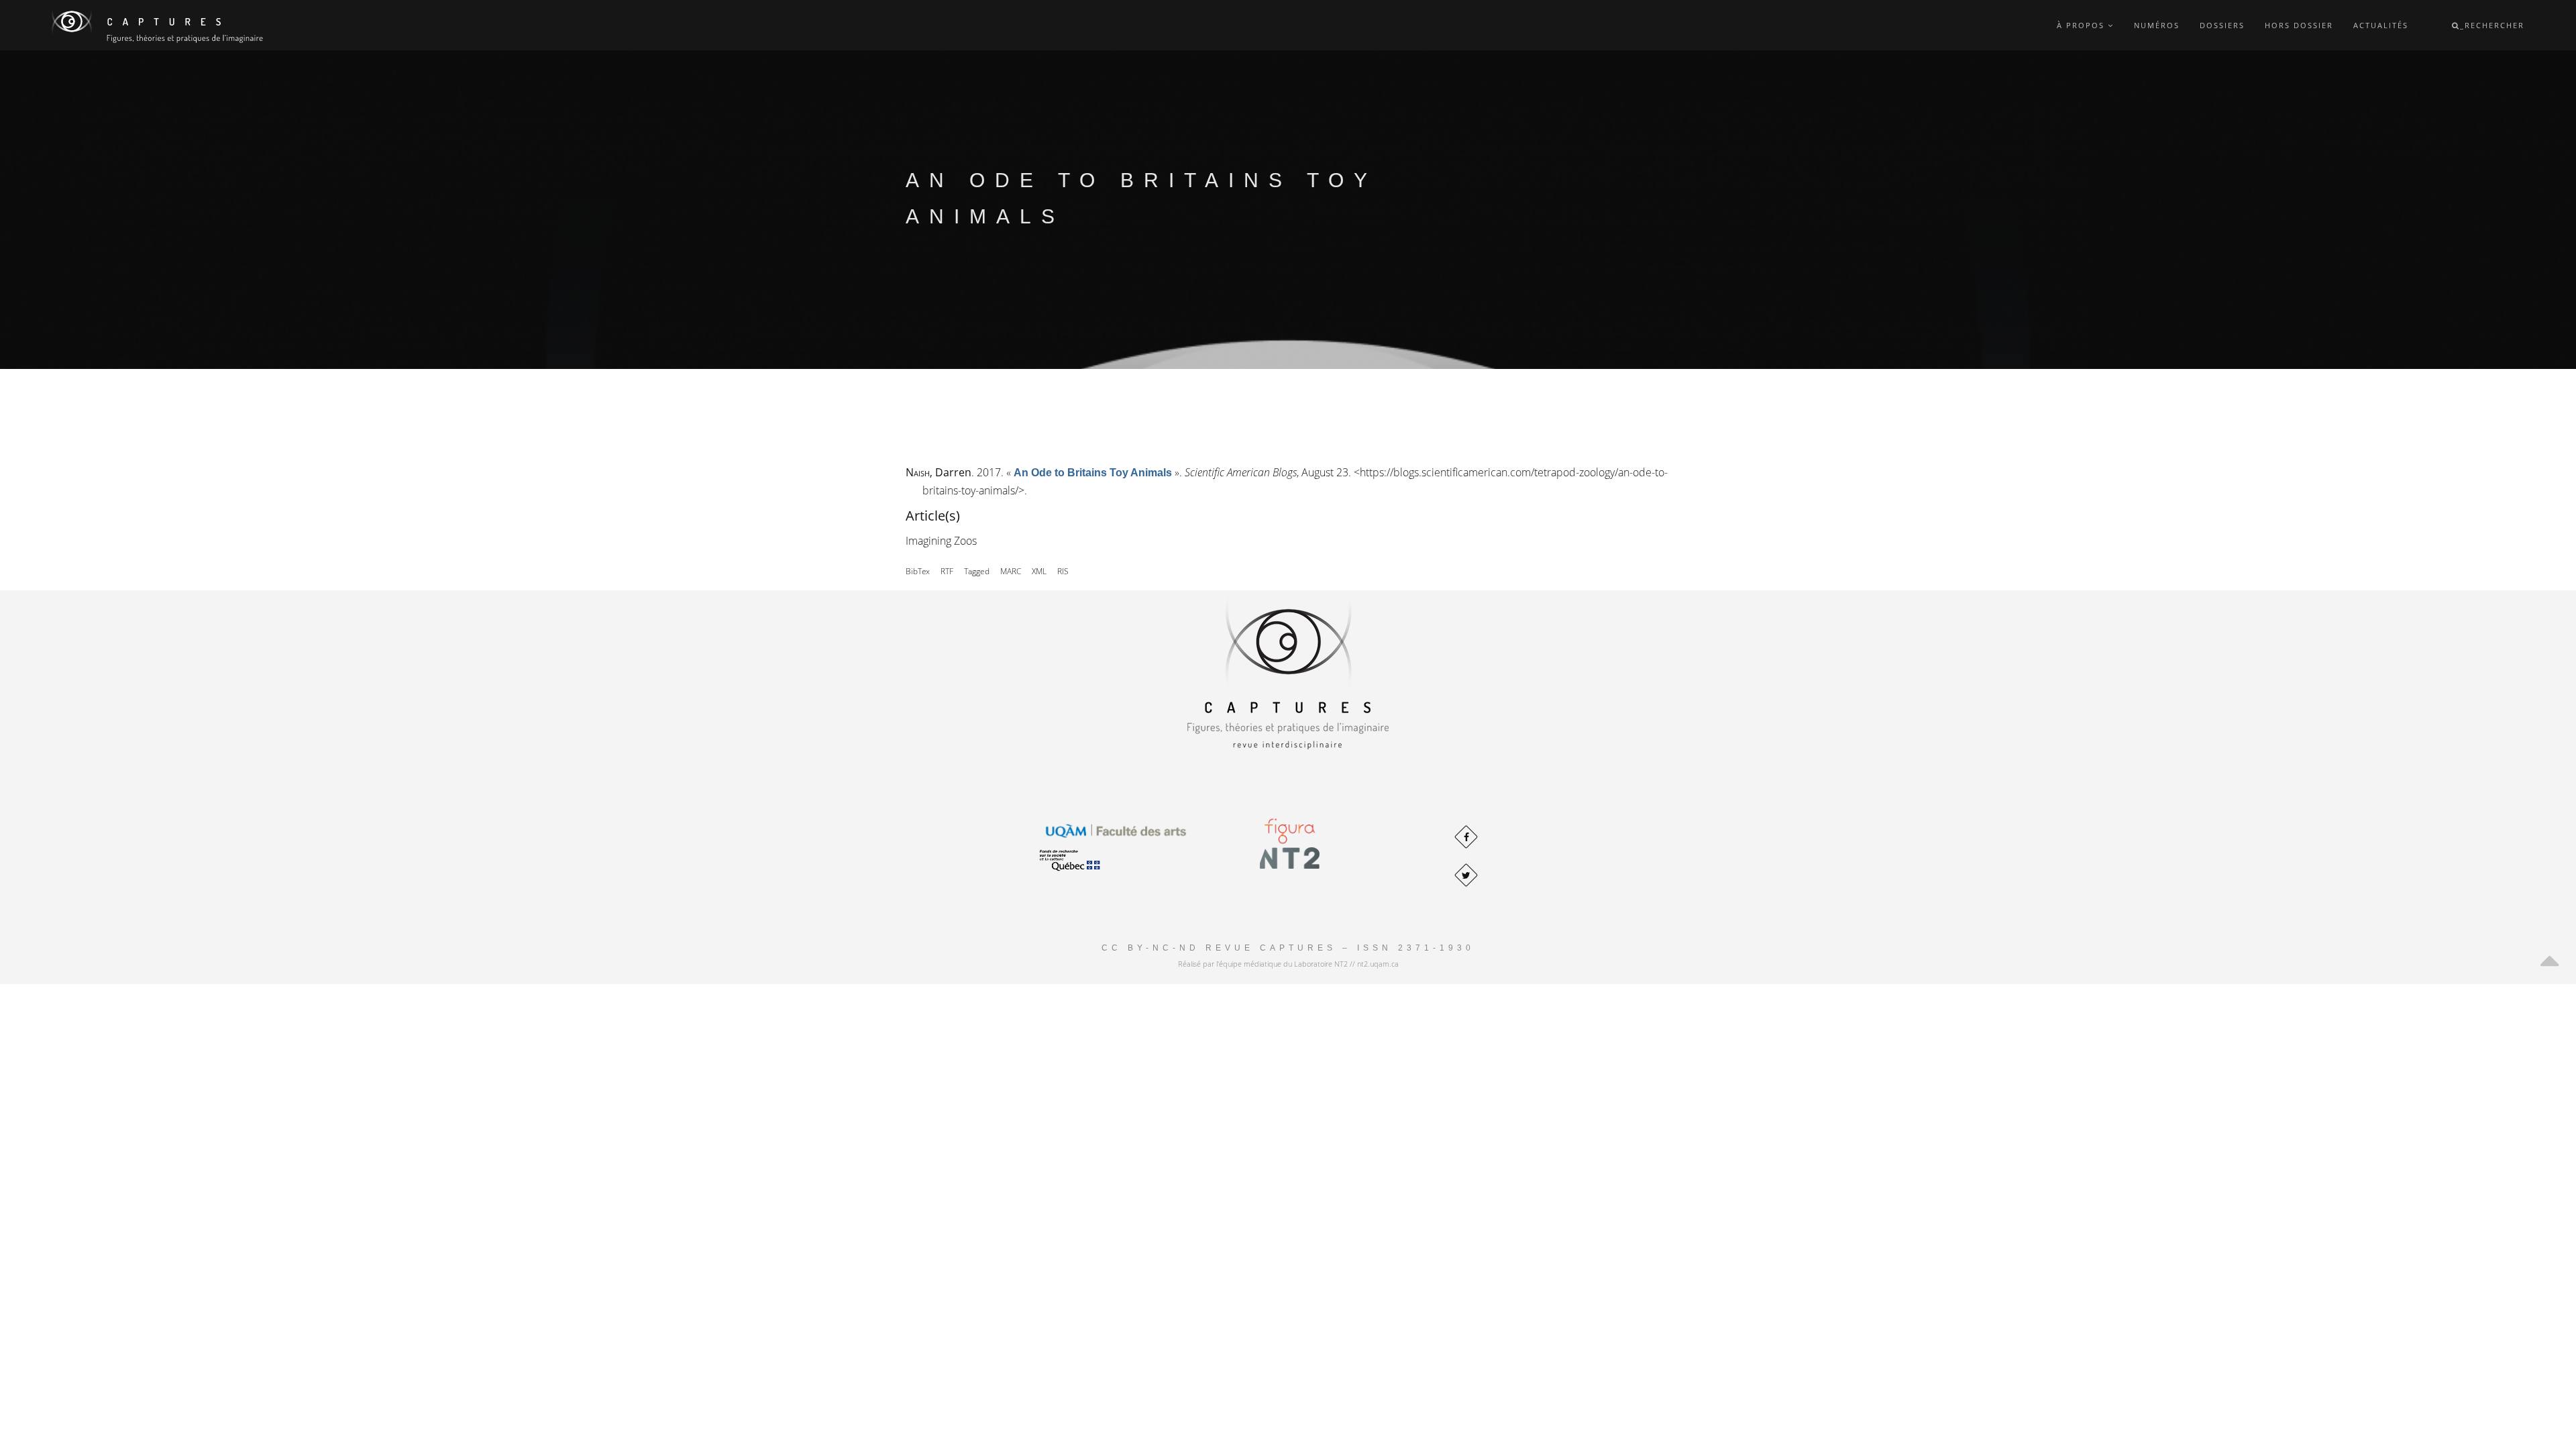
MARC (1011, 571)
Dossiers (2222, 25)
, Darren (938, 472)
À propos (2082, 25)
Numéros (2157, 25)
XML (1039, 571)
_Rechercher (2492, 25)
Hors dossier (2299, 25)
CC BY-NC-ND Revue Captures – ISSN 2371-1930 (1288, 948)
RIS (1063, 571)
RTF (947, 571)
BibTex (918, 571)
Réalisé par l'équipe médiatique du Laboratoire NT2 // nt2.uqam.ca (1288, 964)
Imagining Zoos (941, 541)
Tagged (977, 571)
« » (1093, 472)
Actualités (2381, 25)
